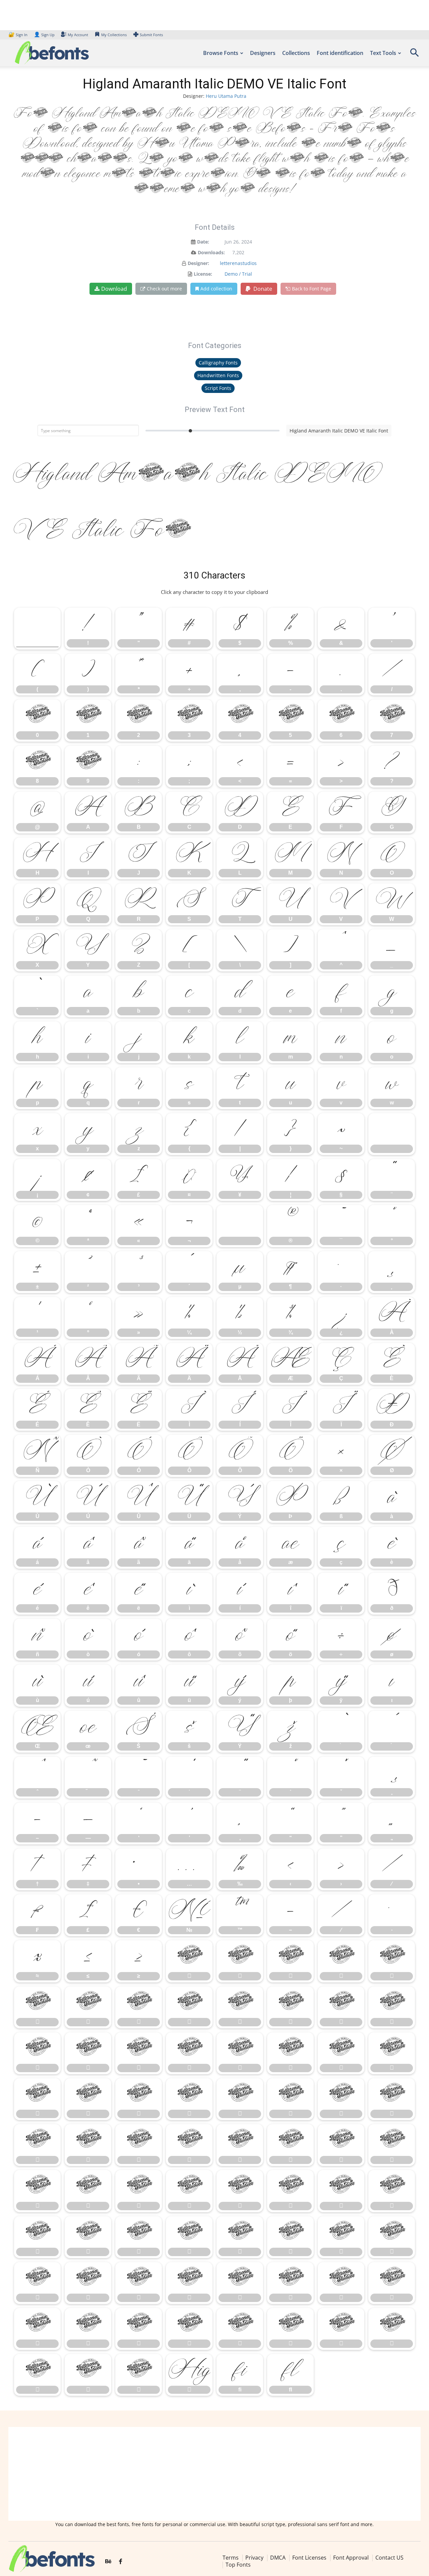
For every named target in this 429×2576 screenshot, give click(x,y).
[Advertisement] (214, 2474)
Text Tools (383, 53)
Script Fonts (218, 388)
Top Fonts (238, 2565)
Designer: (198, 263)
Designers (263, 53)
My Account (78, 35)
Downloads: (211, 252)
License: (203, 274)
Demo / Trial (238, 274)
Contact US (389, 2558)
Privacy (254, 2558)
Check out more (164, 289)
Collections (296, 53)
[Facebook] (120, 2562)
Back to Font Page (312, 289)
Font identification (340, 53)
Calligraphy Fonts (218, 363)
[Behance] (108, 2562)
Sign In (18, 35)
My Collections (114, 35)
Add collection (216, 289)
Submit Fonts (151, 35)
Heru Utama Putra (226, 96)
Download (114, 289)
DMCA (278, 2558)
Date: (203, 242)
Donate (262, 289)
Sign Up (44, 35)
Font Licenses (309, 2558)
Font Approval (351, 2558)
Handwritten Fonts (218, 375)
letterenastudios (238, 263)
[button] (414, 55)
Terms (231, 2558)
